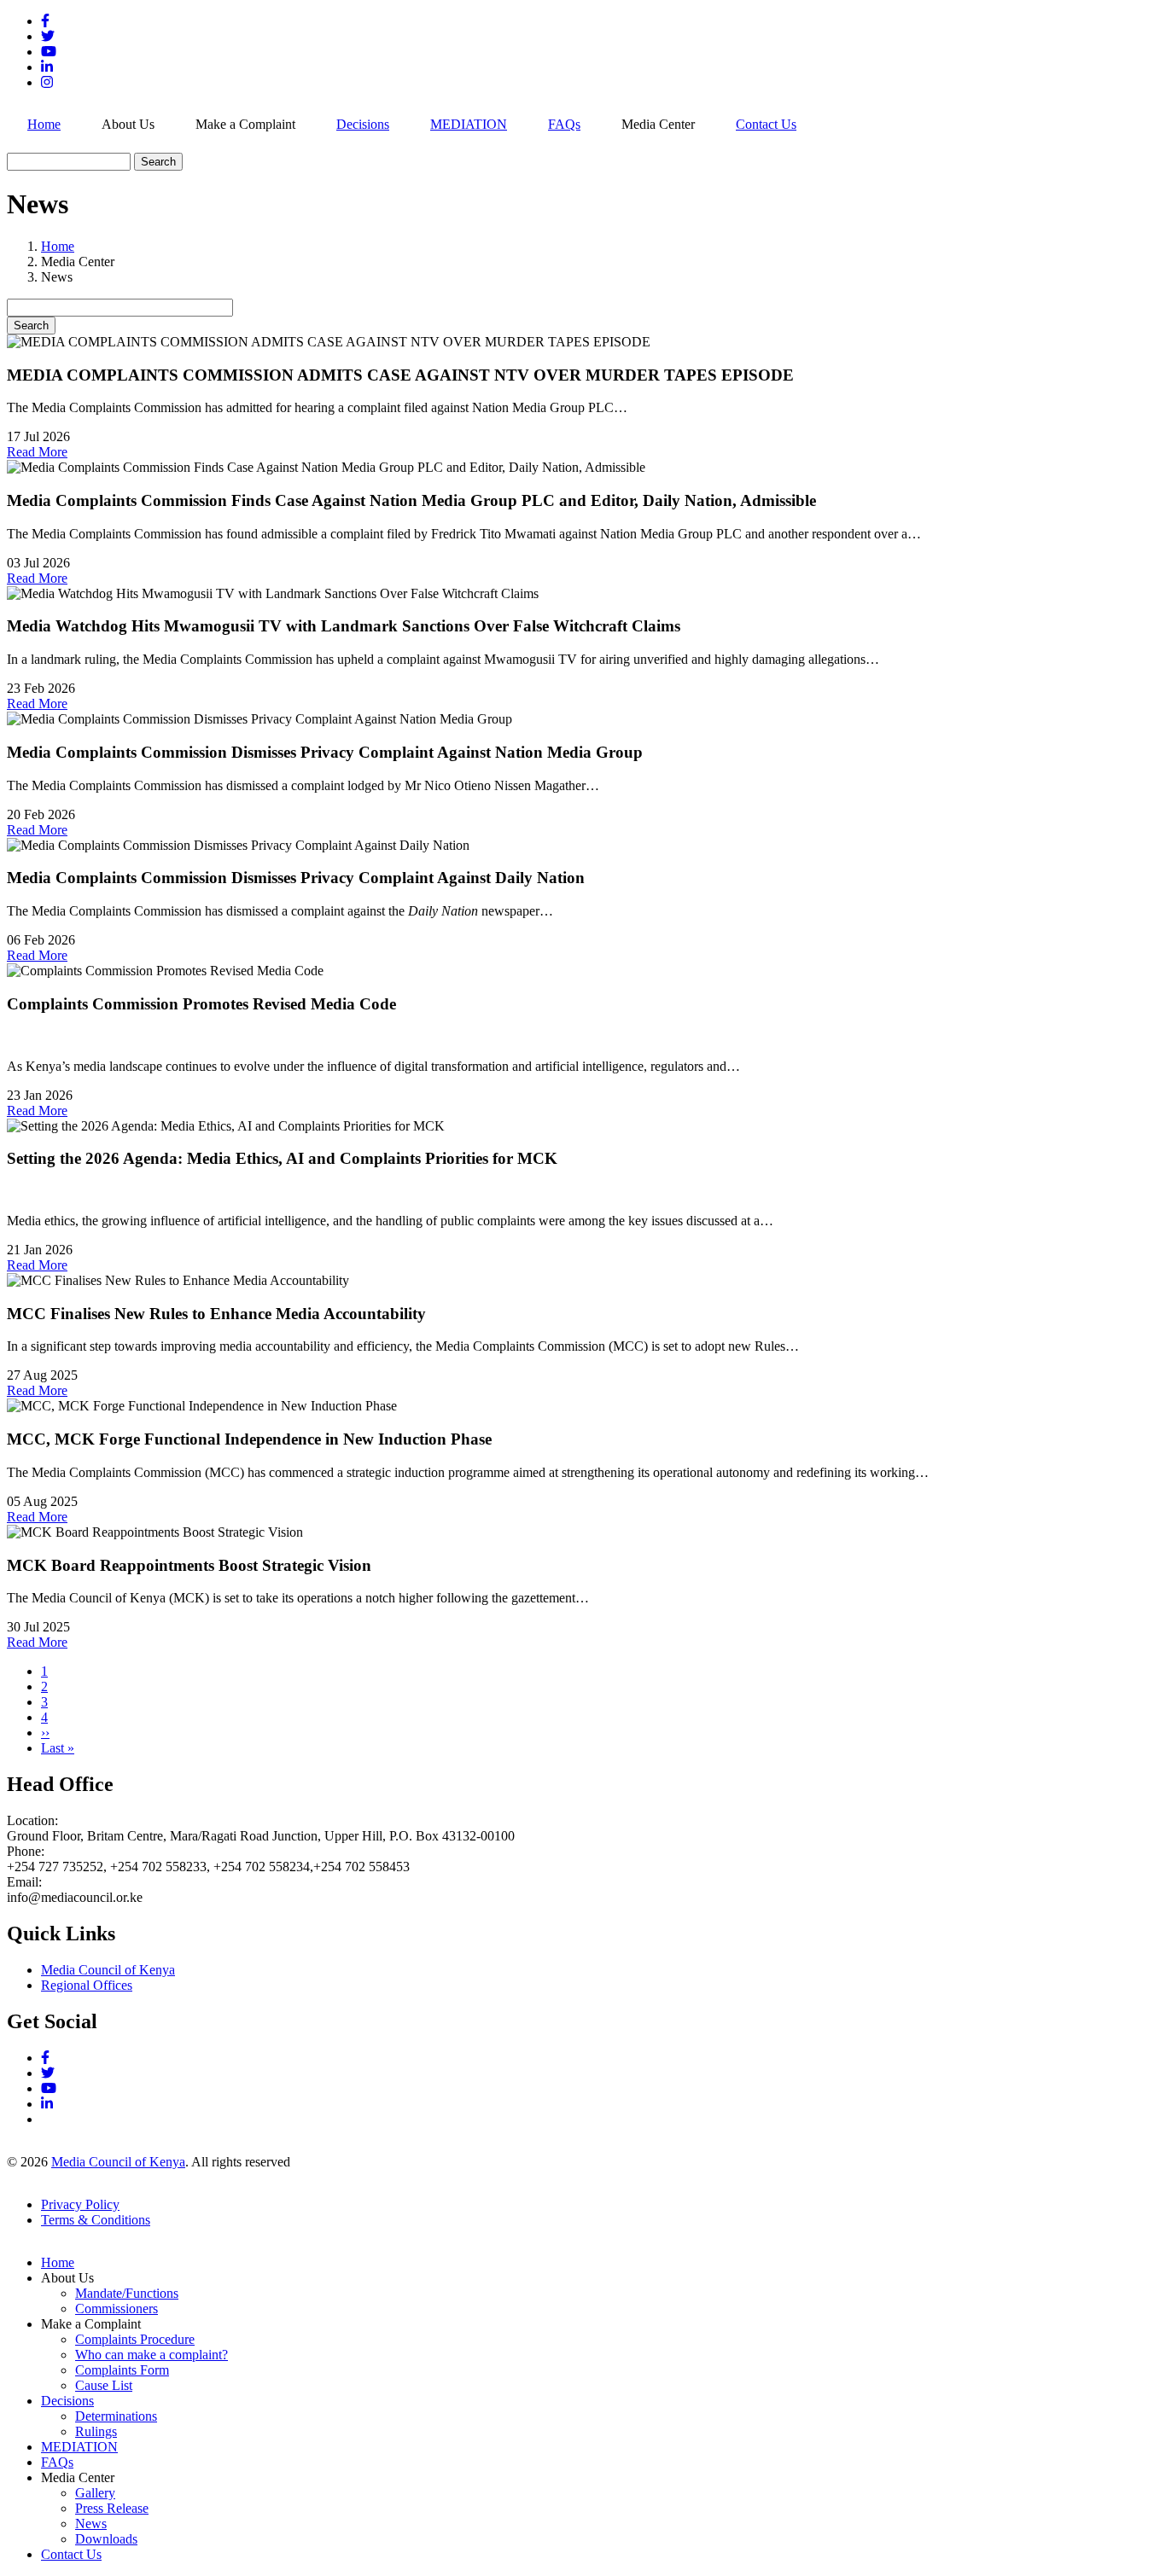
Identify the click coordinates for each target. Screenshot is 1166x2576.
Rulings (96, 2431)
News (91, 2524)
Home (44, 124)
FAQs (564, 124)
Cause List (104, 2385)
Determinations (116, 2416)
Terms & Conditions (96, 2220)
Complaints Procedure (135, 2339)
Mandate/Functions (127, 2293)
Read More (37, 452)
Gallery (95, 2493)
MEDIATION (469, 124)
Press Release (112, 2508)
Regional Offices (87, 1985)
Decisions (363, 124)
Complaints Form (122, 2370)
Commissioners (117, 2309)
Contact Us (766, 124)
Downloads (106, 2539)
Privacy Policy (80, 2204)
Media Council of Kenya (108, 1970)
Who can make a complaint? (152, 2355)
